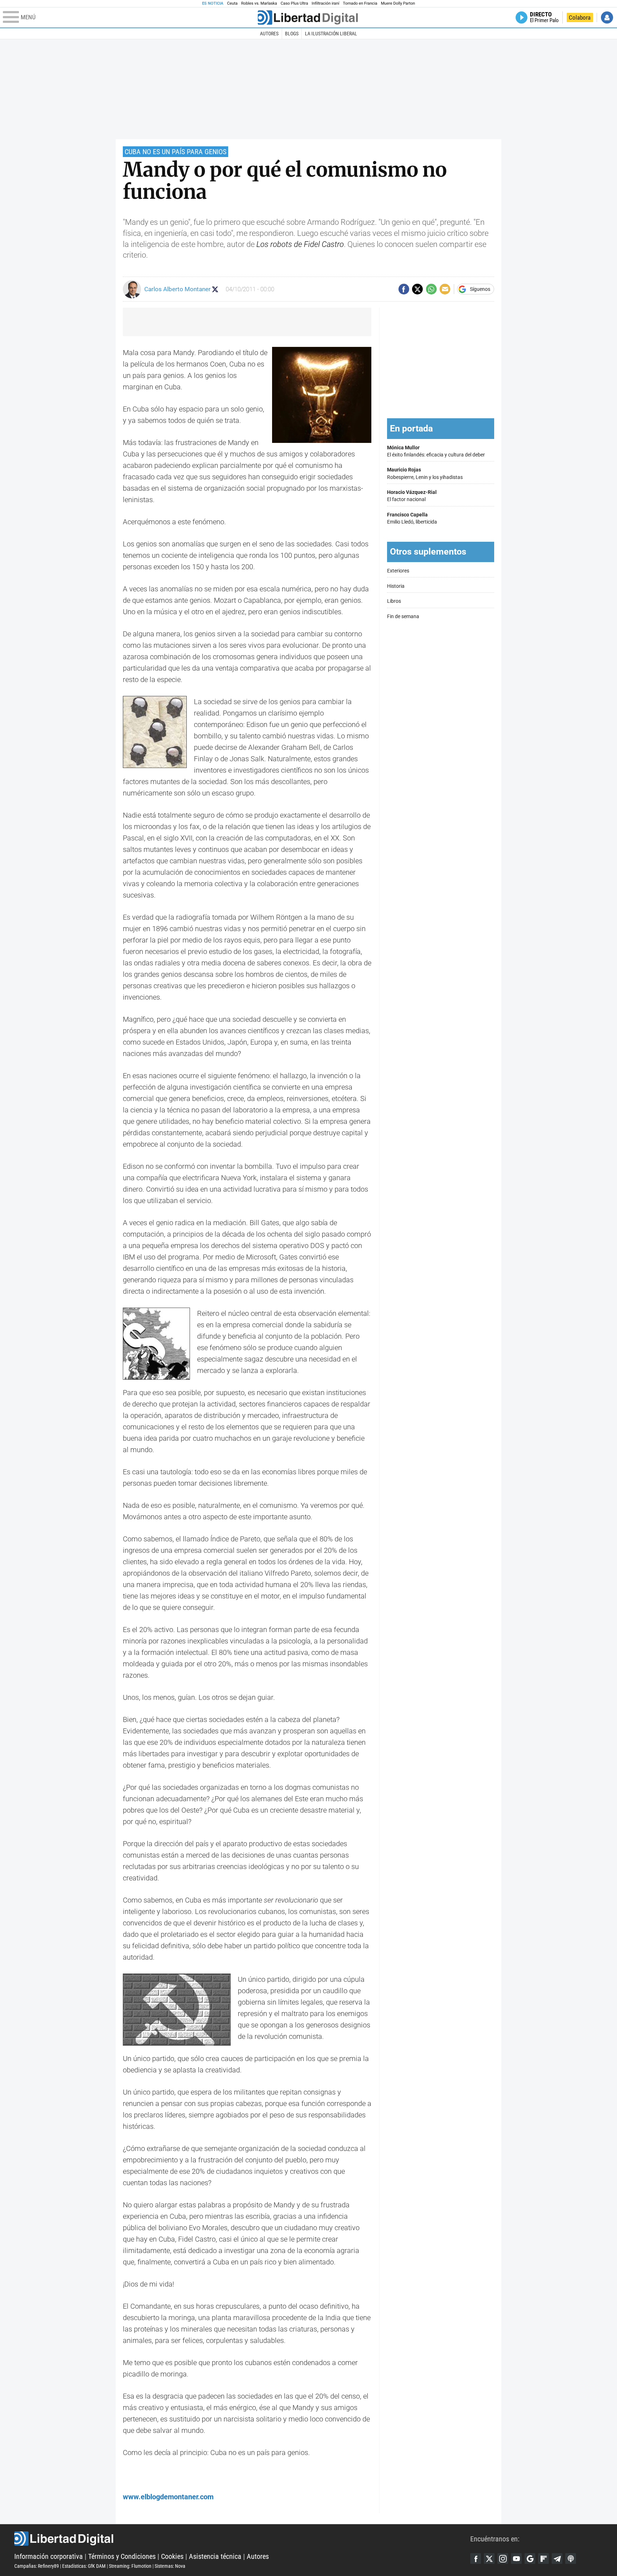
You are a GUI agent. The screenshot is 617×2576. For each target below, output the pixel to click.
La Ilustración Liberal (331, 34)
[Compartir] (404, 289)
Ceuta (232, 3)
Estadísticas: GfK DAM (84, 2566)
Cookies (172, 2556)
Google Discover (530, 2559)
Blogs (292, 34)
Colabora (580, 17)
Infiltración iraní (325, 3)
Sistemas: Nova (170, 2566)
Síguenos (480, 289)
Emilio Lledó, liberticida (412, 518)
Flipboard (543, 2559)
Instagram (503, 2559)
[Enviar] (431, 289)
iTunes (571, 2559)
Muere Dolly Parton (398, 3)
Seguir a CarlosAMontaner (215, 289)
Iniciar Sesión (607, 17)
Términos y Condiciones (122, 2556)
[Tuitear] (417, 289)
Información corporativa (49, 2556)
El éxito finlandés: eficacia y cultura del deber (436, 451)
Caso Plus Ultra (294, 3)
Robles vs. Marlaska (259, 3)
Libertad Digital (242, 2539)
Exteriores (398, 571)
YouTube (516, 2559)
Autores (269, 34)
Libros (394, 601)
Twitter (489, 2559)
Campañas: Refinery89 (37, 2566)
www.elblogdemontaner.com (168, 2497)
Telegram (557, 2559)
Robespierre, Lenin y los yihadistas (425, 473)
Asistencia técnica (215, 2556)
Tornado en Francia (360, 3)
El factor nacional (412, 496)
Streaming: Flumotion (130, 2566)
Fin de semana (403, 617)
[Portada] (308, 17)
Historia (396, 586)
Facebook (476, 2559)
